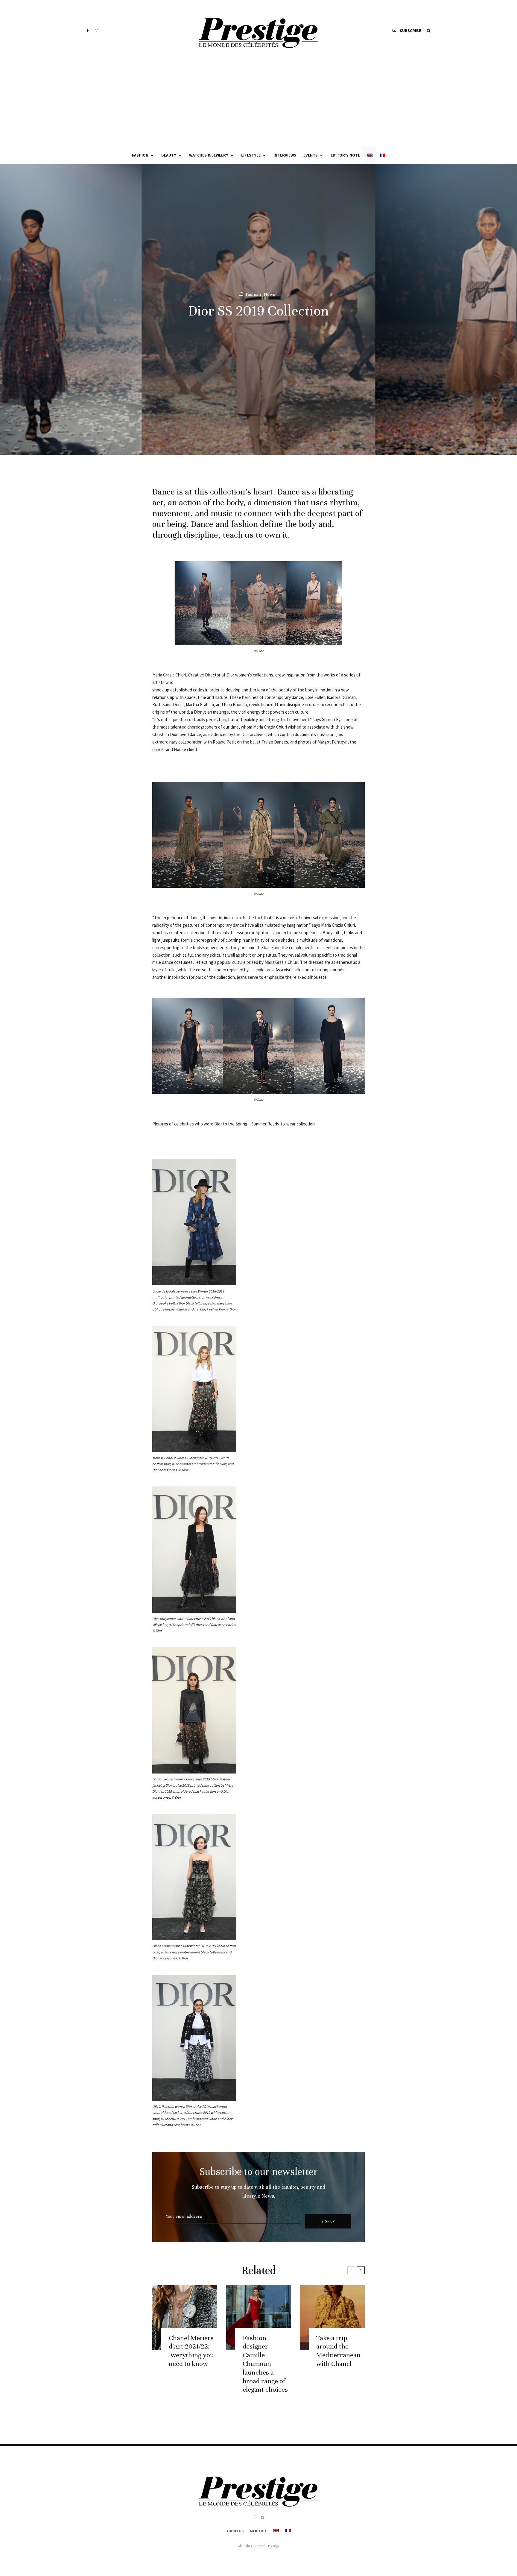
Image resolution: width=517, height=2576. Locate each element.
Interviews (285, 155)
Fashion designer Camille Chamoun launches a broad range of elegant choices (265, 2364)
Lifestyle (251, 155)
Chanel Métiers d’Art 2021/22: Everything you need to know (191, 2351)
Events (311, 155)
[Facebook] (88, 31)
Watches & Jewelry (209, 155)
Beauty (169, 155)
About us (235, 2531)
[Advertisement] (258, 102)
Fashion (140, 155)
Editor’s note (345, 155)
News (270, 294)
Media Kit (258, 2531)
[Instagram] (96, 31)
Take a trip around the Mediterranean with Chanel (338, 2351)
